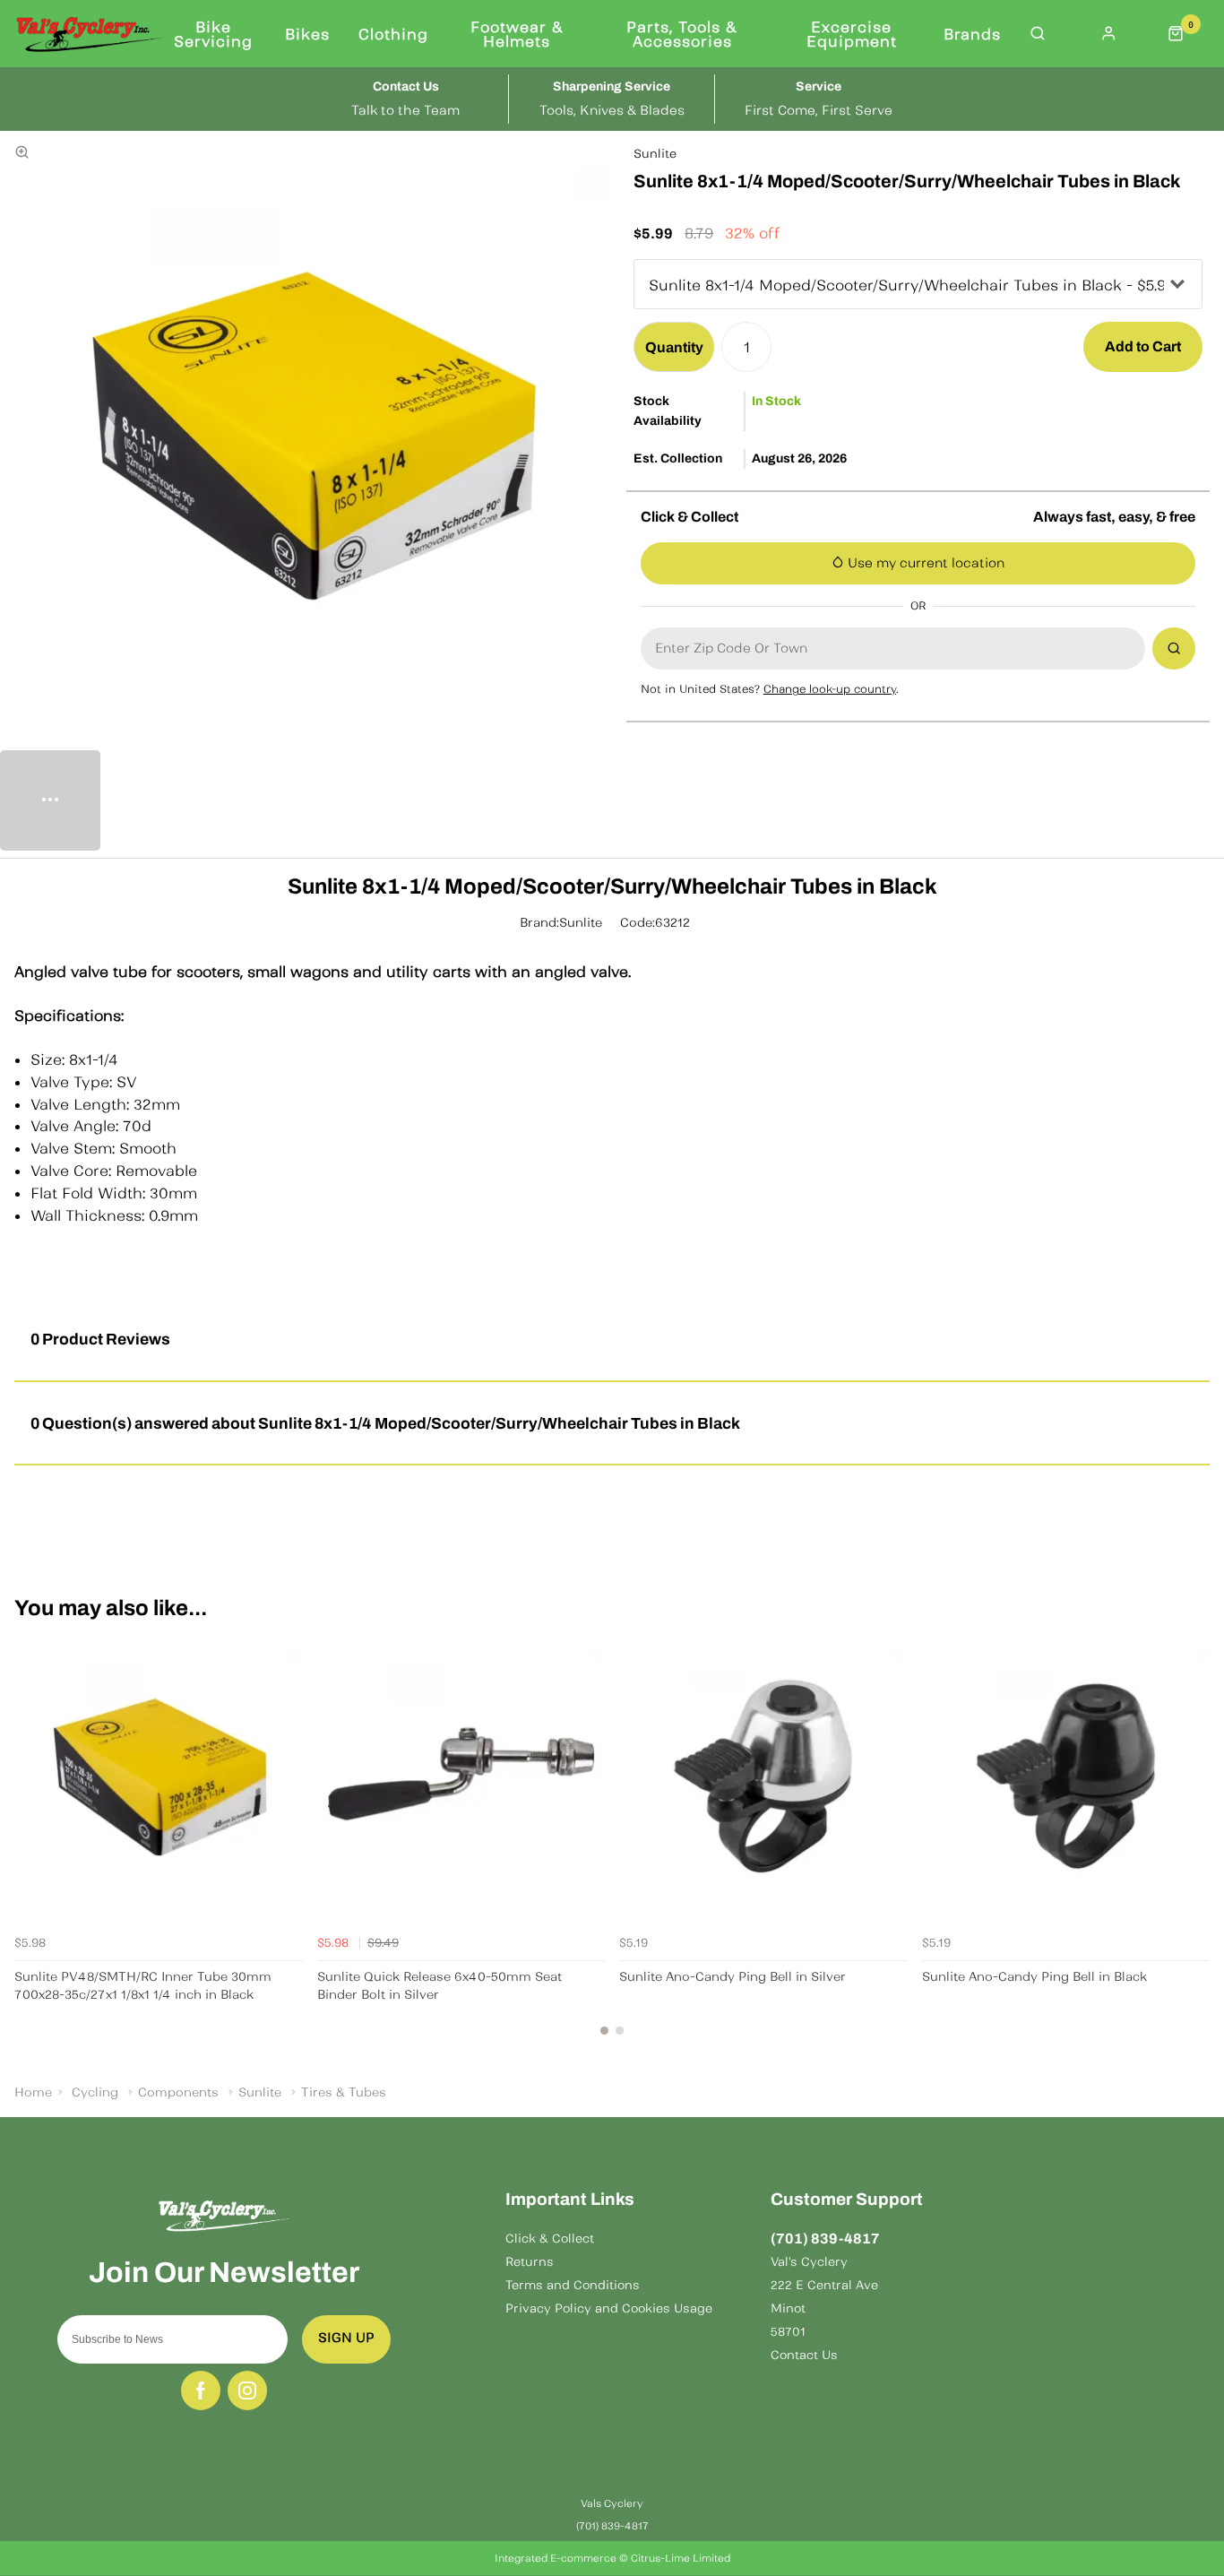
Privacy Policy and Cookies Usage (609, 2308)
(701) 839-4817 (825, 2239)
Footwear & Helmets (517, 34)
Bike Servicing (213, 34)
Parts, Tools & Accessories (682, 34)
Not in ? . (770, 689)
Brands (972, 34)
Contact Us (804, 2355)
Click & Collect (550, 2239)
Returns (530, 2262)
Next (1194, 1844)
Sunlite (655, 154)
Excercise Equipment (852, 34)
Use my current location (924, 563)
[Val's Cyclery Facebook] (201, 2390)
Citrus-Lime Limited (681, 2558)
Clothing (393, 34)
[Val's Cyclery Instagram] (247, 2390)
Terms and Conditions (573, 2285)
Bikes (307, 34)
